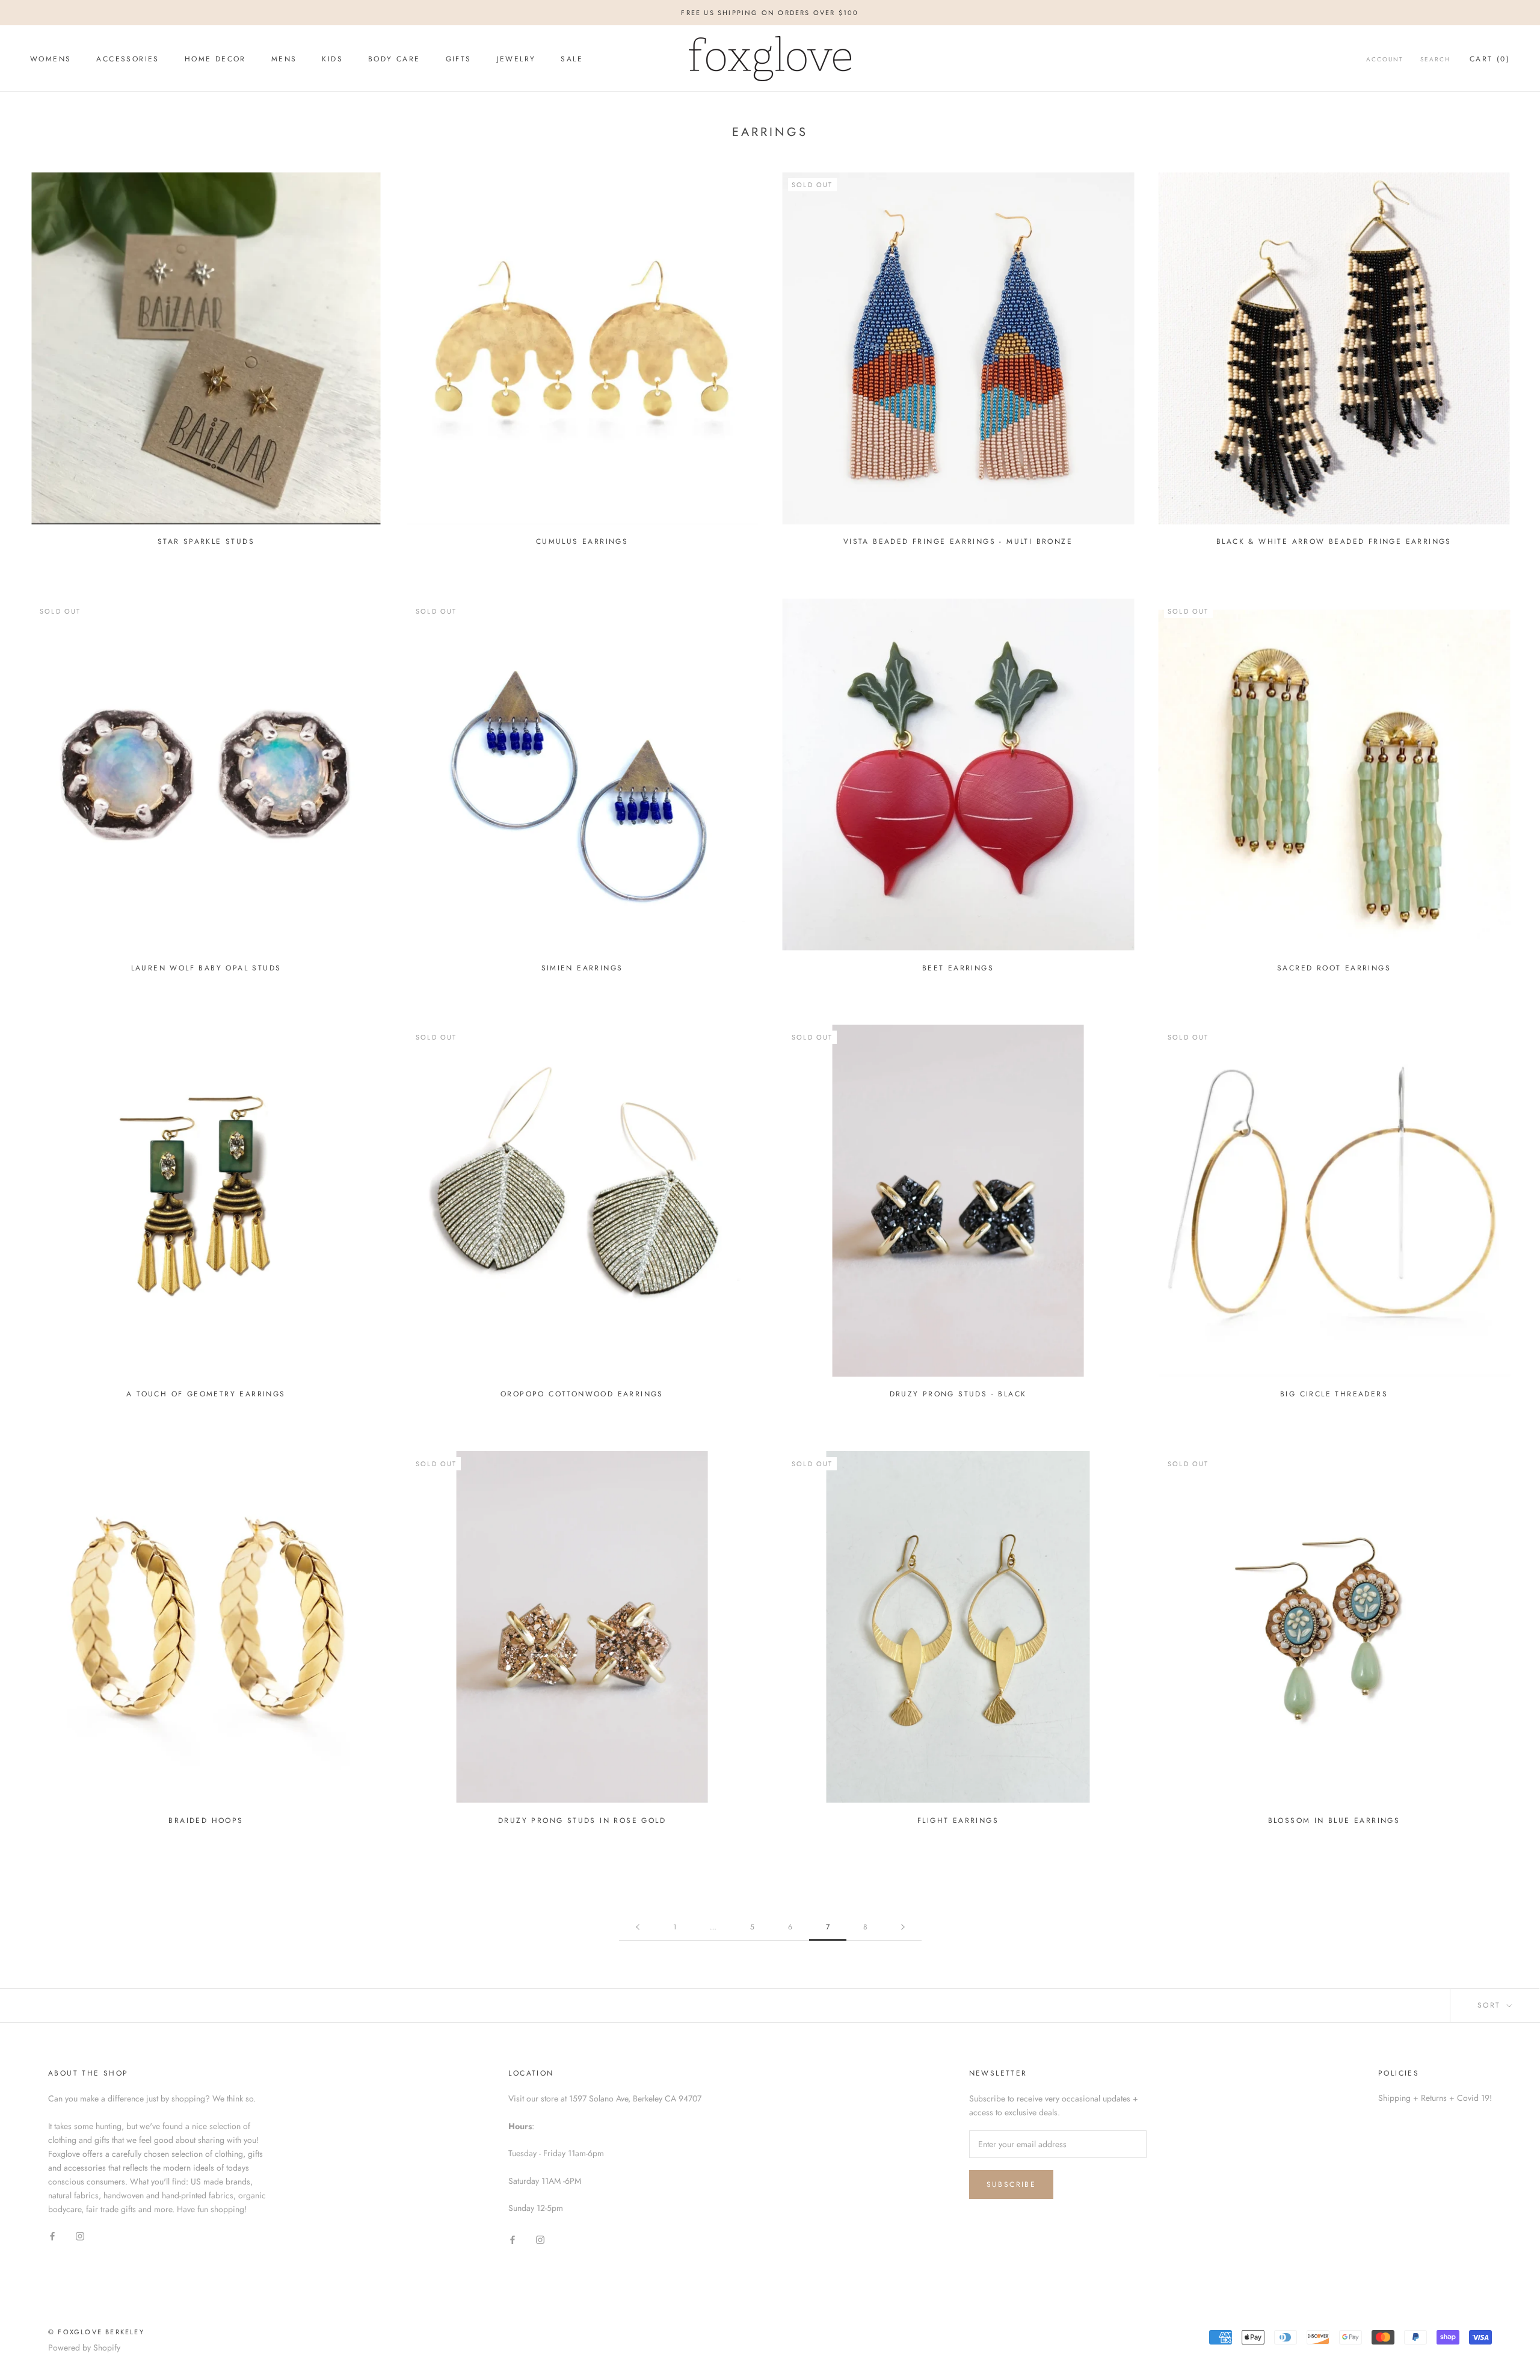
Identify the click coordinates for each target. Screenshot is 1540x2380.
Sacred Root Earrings (1334, 968)
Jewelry (516, 59)
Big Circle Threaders (1334, 1394)
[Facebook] (52, 2235)
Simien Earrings (582, 968)
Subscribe (1012, 2184)
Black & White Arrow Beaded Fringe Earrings (1334, 541)
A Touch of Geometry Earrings (206, 1394)
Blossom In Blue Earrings (1334, 1820)
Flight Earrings (958, 1820)
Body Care (394, 59)
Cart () (1490, 59)
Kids (332, 59)
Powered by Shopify (84, 2348)
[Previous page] (638, 1927)
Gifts (459, 59)
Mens (284, 59)
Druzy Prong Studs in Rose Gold (582, 1820)
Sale (572, 59)
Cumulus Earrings (582, 541)
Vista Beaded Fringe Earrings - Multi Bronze (958, 541)
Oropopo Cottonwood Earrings (582, 1394)
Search (1435, 59)
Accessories (128, 59)
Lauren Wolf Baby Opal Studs (206, 968)
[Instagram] (80, 2235)
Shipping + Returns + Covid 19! (1435, 2098)
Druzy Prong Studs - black (958, 1394)
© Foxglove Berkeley (96, 2332)
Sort (1491, 2005)
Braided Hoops (206, 1820)
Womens (51, 59)
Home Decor (215, 59)
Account (1385, 59)
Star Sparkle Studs (206, 541)
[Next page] (903, 1927)
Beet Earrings (958, 968)
